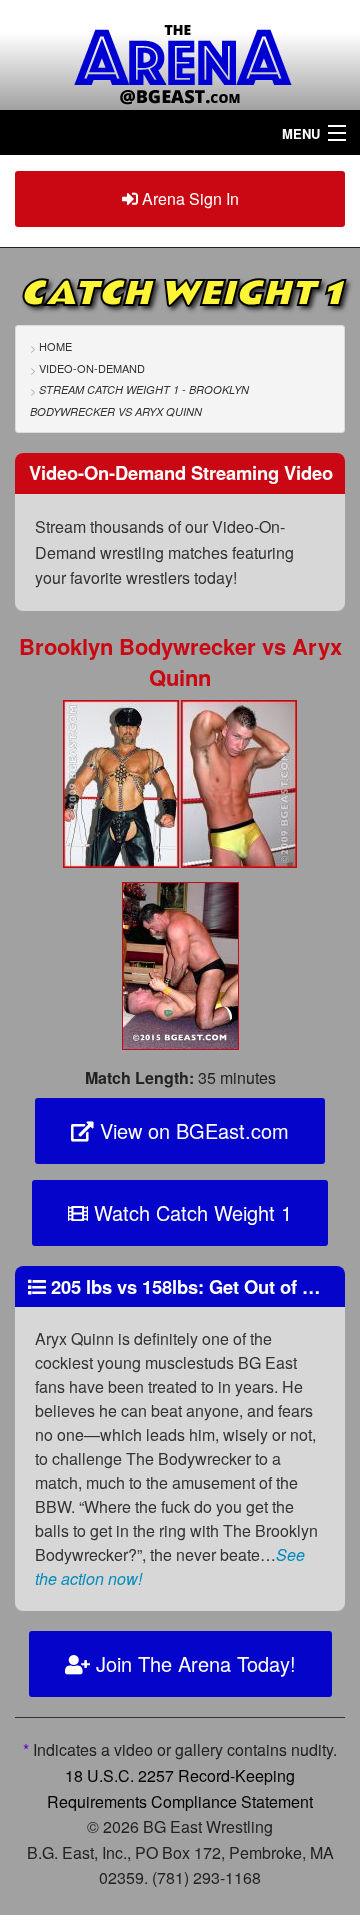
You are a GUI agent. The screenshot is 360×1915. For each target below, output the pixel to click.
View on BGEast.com (191, 1130)
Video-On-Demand (92, 368)
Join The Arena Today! (193, 1663)
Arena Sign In (188, 198)
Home (55, 346)
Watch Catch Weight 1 (190, 1212)
